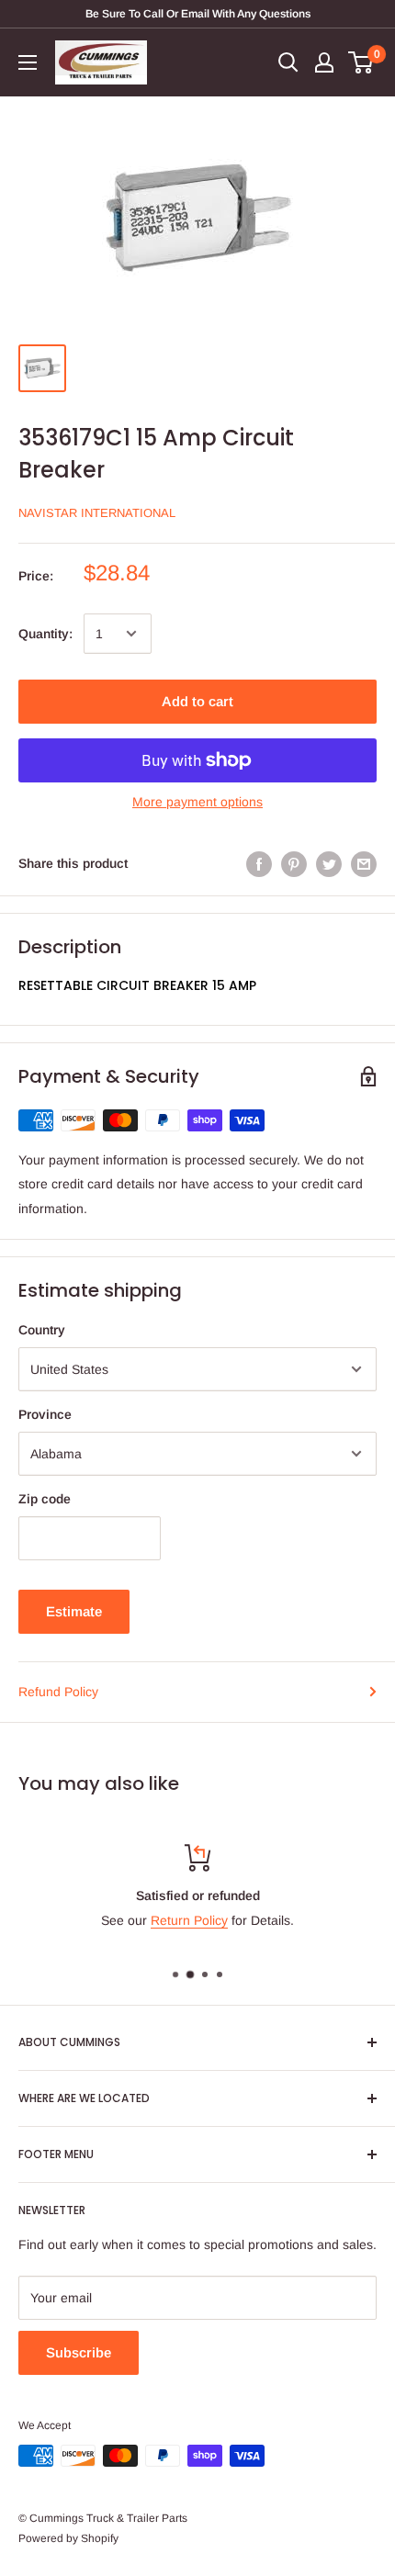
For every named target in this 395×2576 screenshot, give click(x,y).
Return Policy (189, 1920)
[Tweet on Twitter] (329, 863)
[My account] (324, 62)
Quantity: (45, 634)
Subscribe (79, 2352)
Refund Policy (58, 1692)
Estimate (74, 1611)
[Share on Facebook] (259, 863)
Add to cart (197, 701)
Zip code (45, 1499)
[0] (361, 62)
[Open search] (288, 62)
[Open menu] (28, 62)
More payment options (197, 802)
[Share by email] (364, 863)
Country (42, 1330)
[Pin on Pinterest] (294, 863)
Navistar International (97, 513)
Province (45, 1414)
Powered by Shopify (68, 2538)
